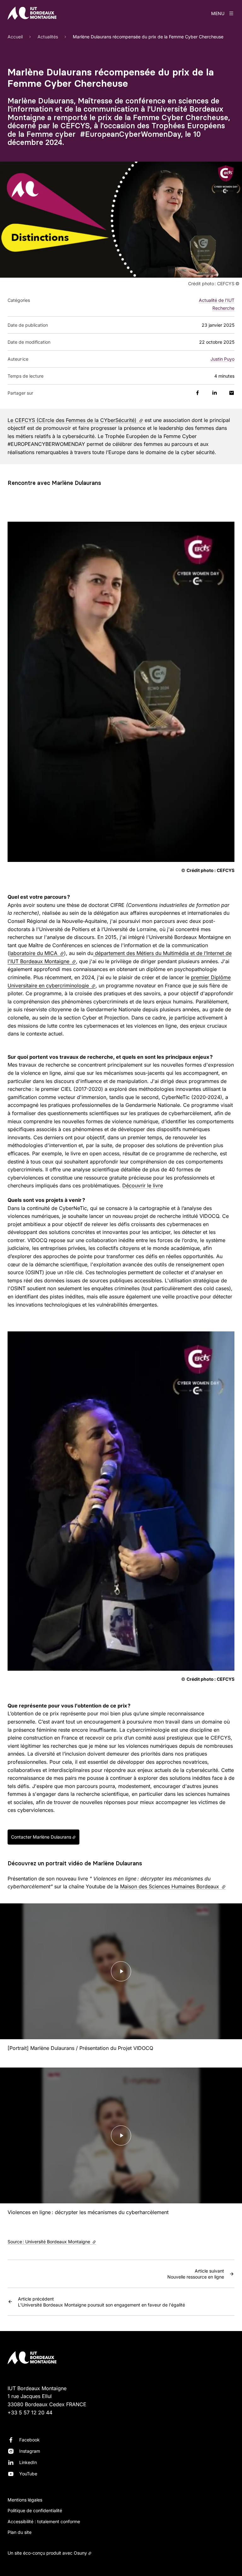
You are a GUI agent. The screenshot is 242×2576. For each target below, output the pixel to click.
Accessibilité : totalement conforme (44, 2521)
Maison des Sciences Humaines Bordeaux (173, 1886)
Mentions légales (25, 2500)
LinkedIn (28, 2462)
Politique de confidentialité (35, 2510)
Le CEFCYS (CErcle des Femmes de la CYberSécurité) (75, 420)
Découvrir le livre (143, 1185)
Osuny (80, 2553)
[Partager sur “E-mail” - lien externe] (232, 393)
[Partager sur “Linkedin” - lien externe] (215, 393)
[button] (121, 219)
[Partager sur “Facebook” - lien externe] (198, 393)
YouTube (28, 2474)
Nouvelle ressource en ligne (196, 2274)
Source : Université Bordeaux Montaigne (52, 2242)
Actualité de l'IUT (217, 300)
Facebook (29, 2440)
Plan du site (20, 2532)
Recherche (223, 308)
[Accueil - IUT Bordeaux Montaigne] (32, 13)
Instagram (30, 2451)
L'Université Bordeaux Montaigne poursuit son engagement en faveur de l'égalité (101, 2302)
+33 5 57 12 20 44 (30, 2412)
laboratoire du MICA (37, 953)
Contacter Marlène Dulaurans (41, 1837)
